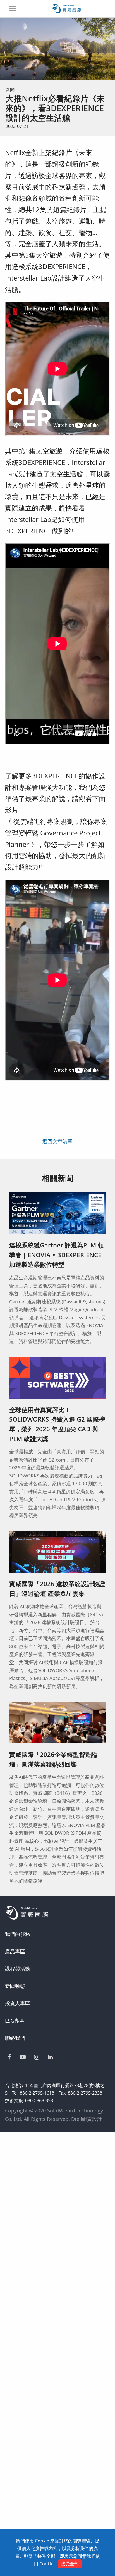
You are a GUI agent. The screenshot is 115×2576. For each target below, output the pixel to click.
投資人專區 (18, 2003)
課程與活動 (18, 1969)
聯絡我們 (15, 2038)
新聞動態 (15, 1986)
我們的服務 (18, 1934)
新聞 (10, 90)
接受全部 (70, 2564)
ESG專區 (15, 2021)
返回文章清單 (57, 1141)
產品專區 (15, 1951)
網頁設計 (92, 2119)
